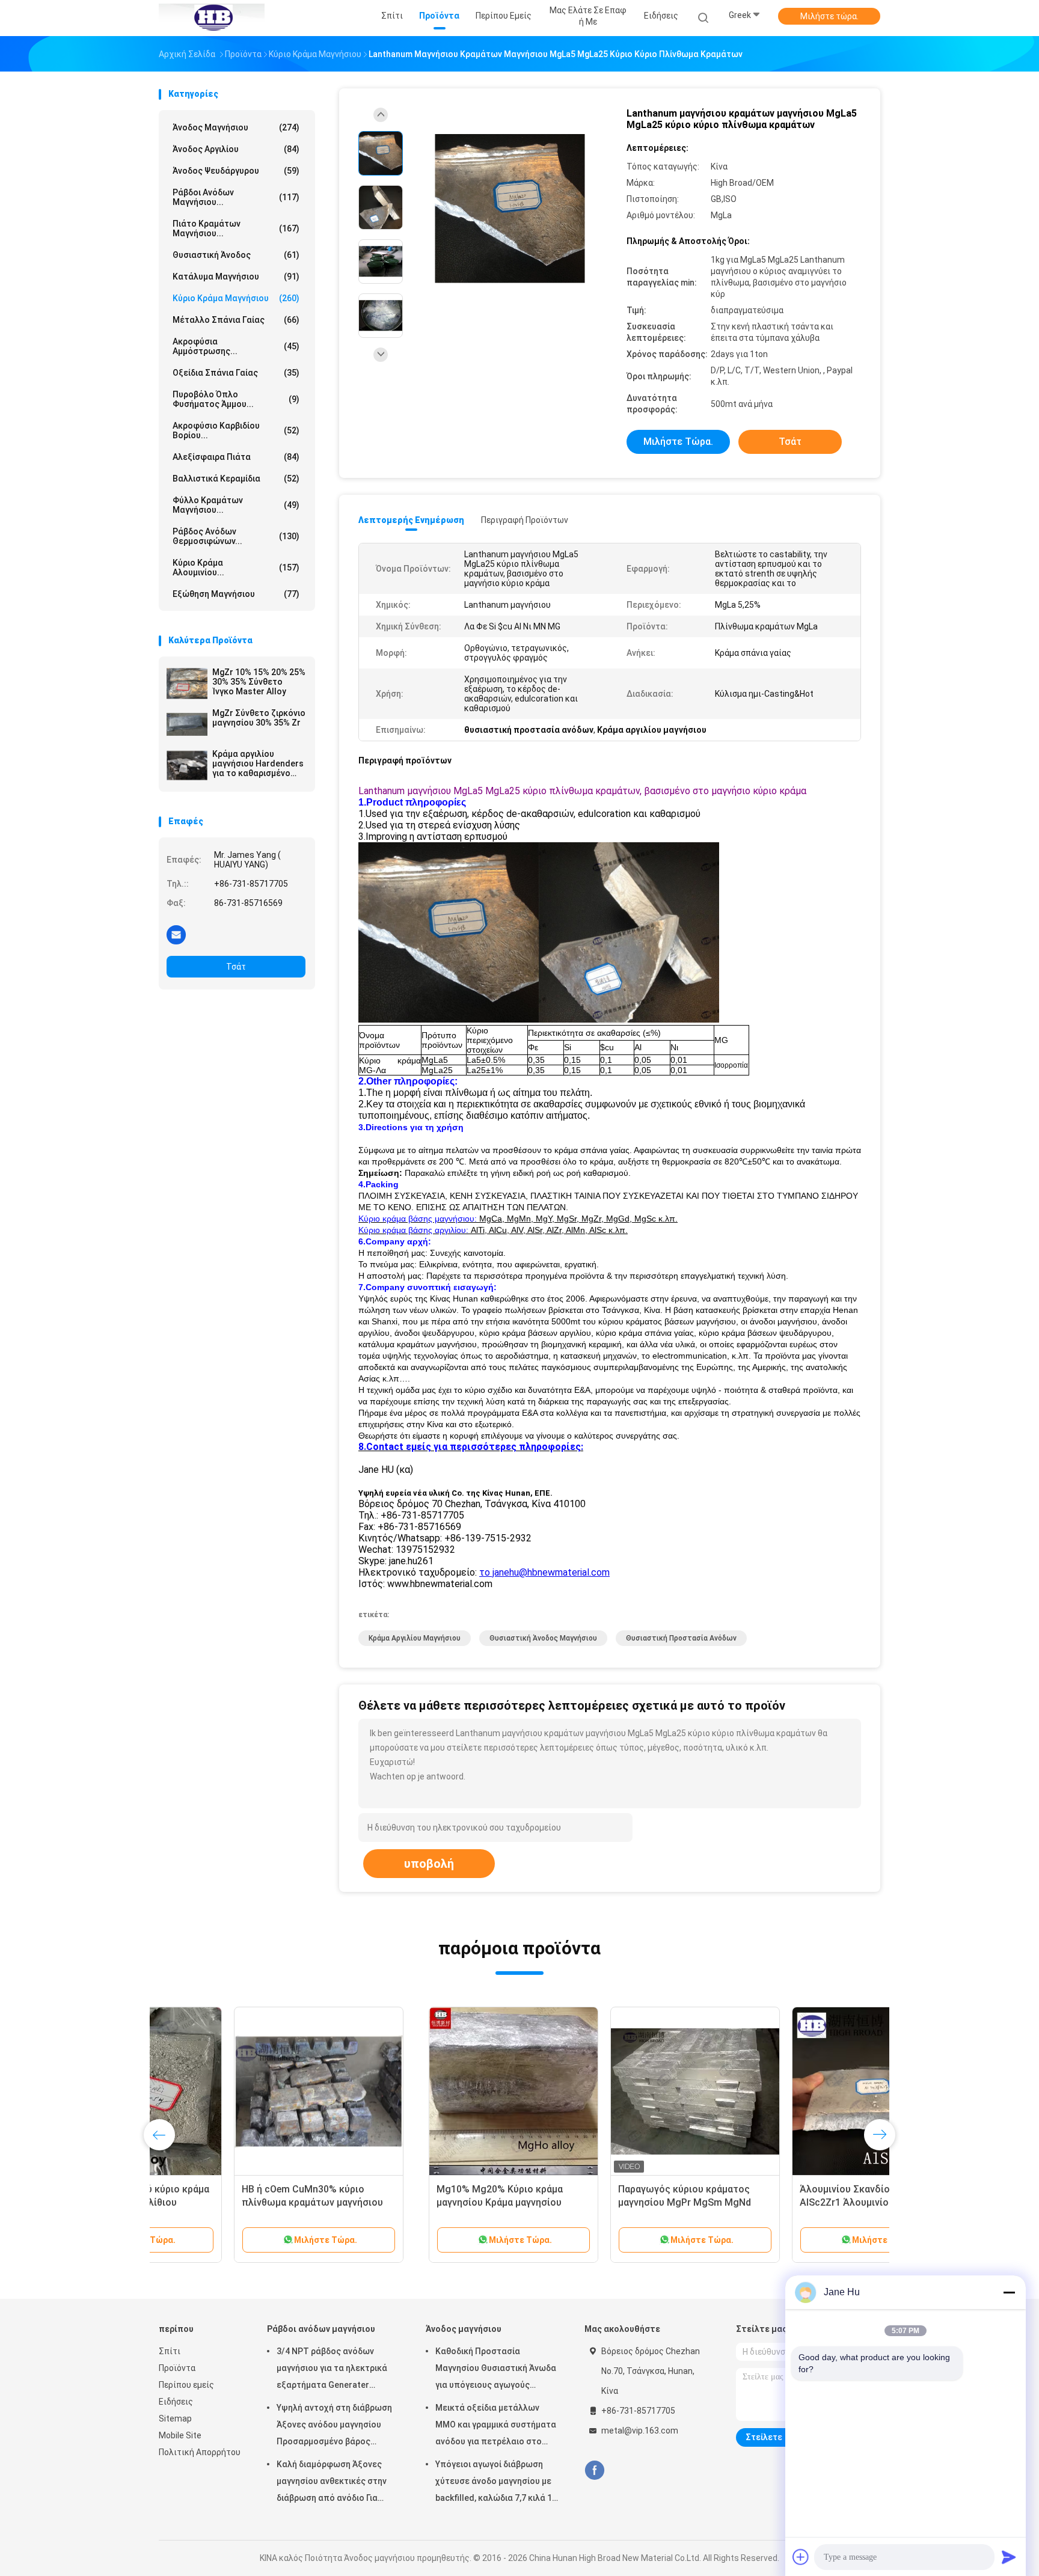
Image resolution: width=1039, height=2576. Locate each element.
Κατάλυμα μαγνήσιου (236, 277)
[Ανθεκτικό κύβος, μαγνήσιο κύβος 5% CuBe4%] (788, 2091)
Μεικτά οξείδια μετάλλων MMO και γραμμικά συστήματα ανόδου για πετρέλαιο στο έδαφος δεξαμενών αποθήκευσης (496, 2426)
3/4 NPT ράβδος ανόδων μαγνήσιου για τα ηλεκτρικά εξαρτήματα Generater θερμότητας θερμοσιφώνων (333, 2370)
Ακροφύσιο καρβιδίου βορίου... (236, 430)
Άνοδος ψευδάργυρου (236, 171)
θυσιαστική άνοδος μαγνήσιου (543, 1638)
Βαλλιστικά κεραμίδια (236, 479)
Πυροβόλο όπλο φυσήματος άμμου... (236, 399)
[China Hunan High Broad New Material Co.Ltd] (212, 18)
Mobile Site (180, 2435)
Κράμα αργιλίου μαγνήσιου (415, 1638)
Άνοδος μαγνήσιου (236, 127)
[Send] (1009, 2557)
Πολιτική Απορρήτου (200, 2452)
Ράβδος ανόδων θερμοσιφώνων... (236, 536)
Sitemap (175, 2418)
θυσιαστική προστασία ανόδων (681, 1638)
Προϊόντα (177, 2368)
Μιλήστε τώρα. (829, 16)
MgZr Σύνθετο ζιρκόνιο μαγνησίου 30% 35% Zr (259, 718)
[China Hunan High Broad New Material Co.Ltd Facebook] (594, 2470)
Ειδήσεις (176, 2402)
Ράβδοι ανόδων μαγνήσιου (321, 2329)
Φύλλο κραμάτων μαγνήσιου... (236, 505)
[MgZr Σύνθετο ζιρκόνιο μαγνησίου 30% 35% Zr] (187, 724)
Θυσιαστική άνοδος (236, 255)
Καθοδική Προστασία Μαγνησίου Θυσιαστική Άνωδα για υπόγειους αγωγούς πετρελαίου (496, 2370)
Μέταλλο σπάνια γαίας (236, 320)
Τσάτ (236, 967)
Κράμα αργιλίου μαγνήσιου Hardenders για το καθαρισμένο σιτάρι (258, 763)
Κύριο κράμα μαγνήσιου (236, 298)
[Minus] (1009, 2292)
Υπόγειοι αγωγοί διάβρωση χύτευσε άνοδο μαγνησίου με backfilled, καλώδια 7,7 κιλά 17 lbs (496, 2483)
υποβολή (429, 1864)
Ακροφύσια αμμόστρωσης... (236, 346)
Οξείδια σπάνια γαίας (236, 373)
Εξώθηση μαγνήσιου (236, 594)
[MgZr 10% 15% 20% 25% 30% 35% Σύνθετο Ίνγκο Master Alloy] (187, 684)
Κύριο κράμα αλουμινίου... (236, 568)
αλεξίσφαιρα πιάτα (236, 457)
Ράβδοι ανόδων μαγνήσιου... (236, 197)
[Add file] (801, 2557)
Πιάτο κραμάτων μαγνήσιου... (236, 228)
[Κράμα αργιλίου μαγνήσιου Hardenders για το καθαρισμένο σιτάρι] (187, 765)
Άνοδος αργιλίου (236, 149)
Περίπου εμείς (186, 2385)
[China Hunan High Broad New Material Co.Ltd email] (176, 934)
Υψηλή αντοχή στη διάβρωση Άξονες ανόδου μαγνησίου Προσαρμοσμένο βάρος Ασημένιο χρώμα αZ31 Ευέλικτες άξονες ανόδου (334, 2426)
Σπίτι (170, 2351)
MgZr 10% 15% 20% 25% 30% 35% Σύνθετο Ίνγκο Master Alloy (259, 682)
